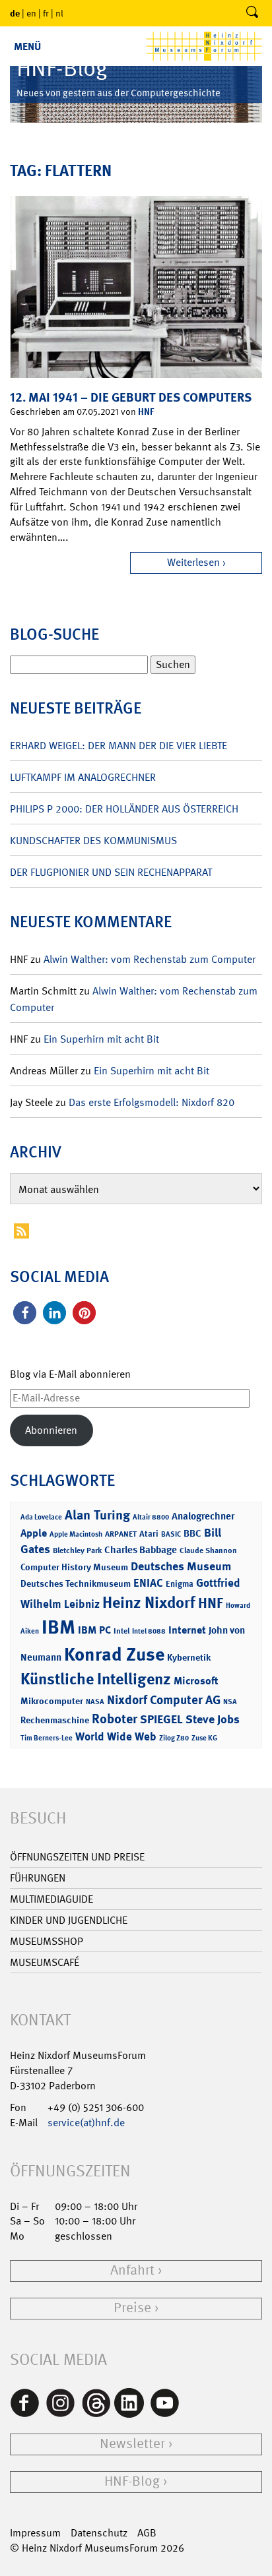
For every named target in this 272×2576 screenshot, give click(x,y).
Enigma (180, 1584)
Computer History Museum (74, 1567)
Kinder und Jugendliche (69, 1920)
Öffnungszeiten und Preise (77, 1857)
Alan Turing (97, 1515)
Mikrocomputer (52, 1701)
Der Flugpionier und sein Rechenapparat (111, 872)
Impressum (35, 2533)
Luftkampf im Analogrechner (83, 777)
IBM (58, 1627)
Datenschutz (99, 2533)
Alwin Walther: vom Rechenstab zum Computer (150, 959)
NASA (95, 1702)
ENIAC (148, 1583)
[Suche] (252, 13)
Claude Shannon (208, 1550)
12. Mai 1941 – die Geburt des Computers (131, 397)
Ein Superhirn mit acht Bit (101, 1039)
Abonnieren (51, 1430)
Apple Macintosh (76, 1534)
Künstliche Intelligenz (96, 1679)
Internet (187, 1630)
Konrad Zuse (114, 1654)
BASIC (171, 1534)
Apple (34, 1533)
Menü (27, 46)
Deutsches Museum (181, 1566)
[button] (25, 1313)
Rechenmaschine (55, 1720)
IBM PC (94, 1630)
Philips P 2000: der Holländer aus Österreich (124, 809)
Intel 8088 (149, 1631)
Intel (121, 1631)
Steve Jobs (213, 1719)
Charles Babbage (141, 1550)
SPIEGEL (161, 1719)
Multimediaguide (51, 1899)
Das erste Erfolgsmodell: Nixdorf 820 (152, 1102)
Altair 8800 (151, 1517)
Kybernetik (189, 1657)
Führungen (38, 1878)
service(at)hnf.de (86, 2123)
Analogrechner (203, 1516)
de (15, 13)
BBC (192, 1533)
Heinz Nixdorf (149, 1603)
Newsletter (132, 2444)
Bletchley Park (77, 1550)
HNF (146, 411)
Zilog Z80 (174, 1738)
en (31, 13)
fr (46, 13)
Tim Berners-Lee (47, 1738)
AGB (147, 2533)
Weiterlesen (193, 562)
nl (59, 13)
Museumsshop (47, 1941)
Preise (132, 2308)
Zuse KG (204, 1738)
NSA (230, 1702)
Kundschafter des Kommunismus (93, 841)
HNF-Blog (132, 2481)
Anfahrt (132, 2270)
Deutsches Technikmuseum (76, 1583)
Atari (149, 1534)
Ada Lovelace (41, 1517)
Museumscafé (45, 1962)
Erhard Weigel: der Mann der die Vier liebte (119, 746)
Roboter (115, 1719)
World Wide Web (116, 1736)
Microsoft (196, 1681)
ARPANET (121, 1534)
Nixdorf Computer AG (164, 1700)
